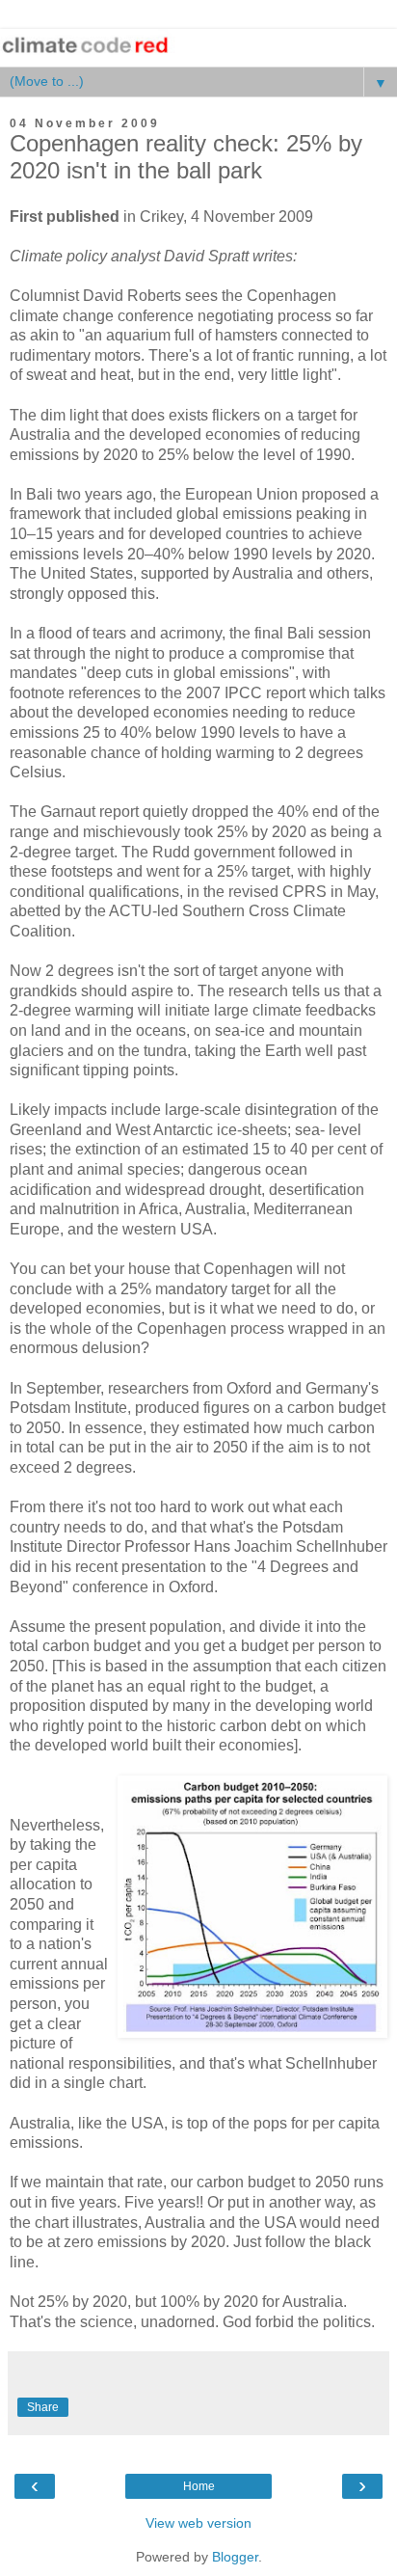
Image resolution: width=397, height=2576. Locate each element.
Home (199, 2486)
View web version (198, 2523)
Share (43, 2407)
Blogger (235, 2557)
